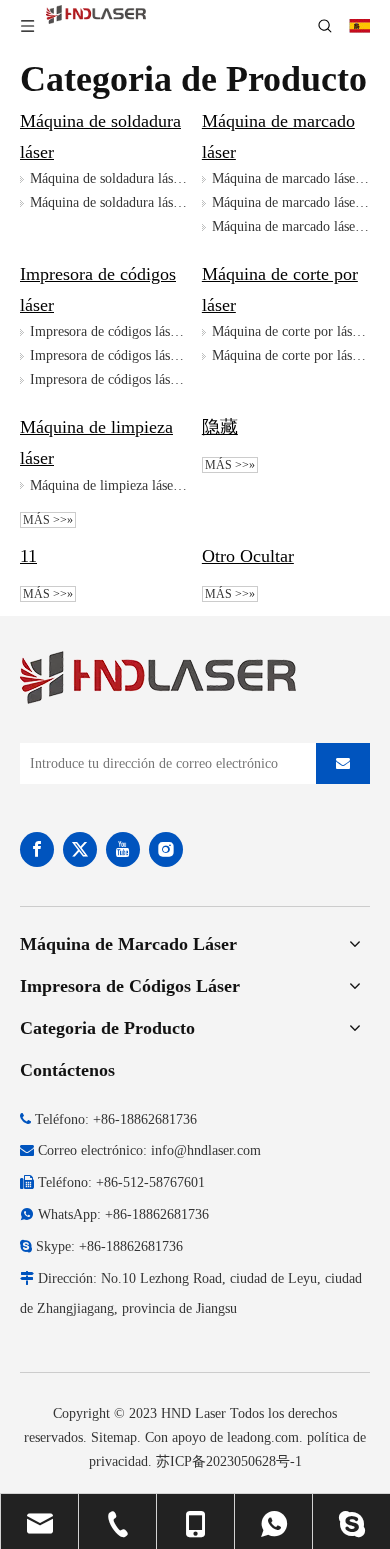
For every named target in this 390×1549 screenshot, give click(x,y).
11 (28, 556)
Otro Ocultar (248, 556)
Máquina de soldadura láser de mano (109, 202)
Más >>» (48, 520)
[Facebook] (37, 849)
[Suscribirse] (343, 763)
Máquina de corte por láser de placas (291, 331)
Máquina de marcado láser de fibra (291, 178)
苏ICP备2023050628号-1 (229, 1461)
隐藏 (220, 427)
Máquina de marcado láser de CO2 (291, 202)
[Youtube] (123, 849)
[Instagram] (166, 849)
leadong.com (263, 1437)
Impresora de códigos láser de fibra (109, 331)
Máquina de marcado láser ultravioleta (291, 226)
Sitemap (114, 1437)
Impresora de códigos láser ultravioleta (109, 379)
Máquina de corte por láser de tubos (291, 355)
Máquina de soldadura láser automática (109, 178)
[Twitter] (80, 849)
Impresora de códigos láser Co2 (109, 355)
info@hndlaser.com (206, 1150)
